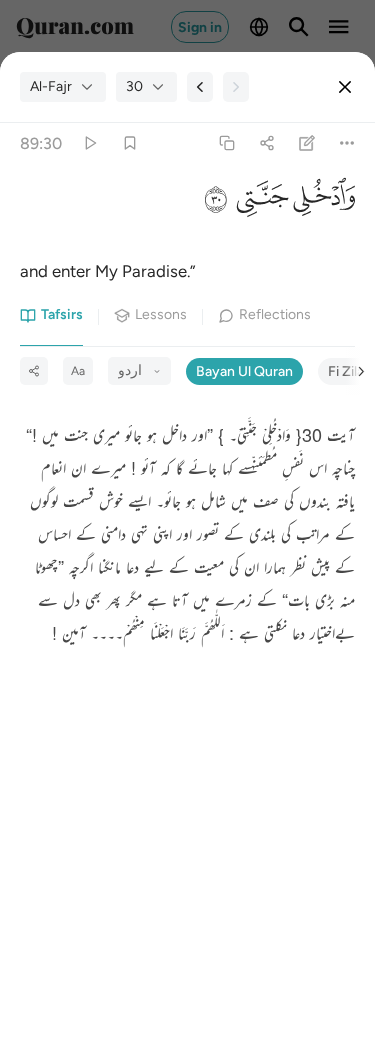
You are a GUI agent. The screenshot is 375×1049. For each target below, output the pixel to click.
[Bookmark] (129, 143)
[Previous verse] (200, 87)
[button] (322, 201)
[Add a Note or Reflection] (307, 143)
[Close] (345, 87)
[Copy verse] (226, 143)
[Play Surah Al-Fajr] (89, 143)
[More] (347, 143)
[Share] (266, 143)
